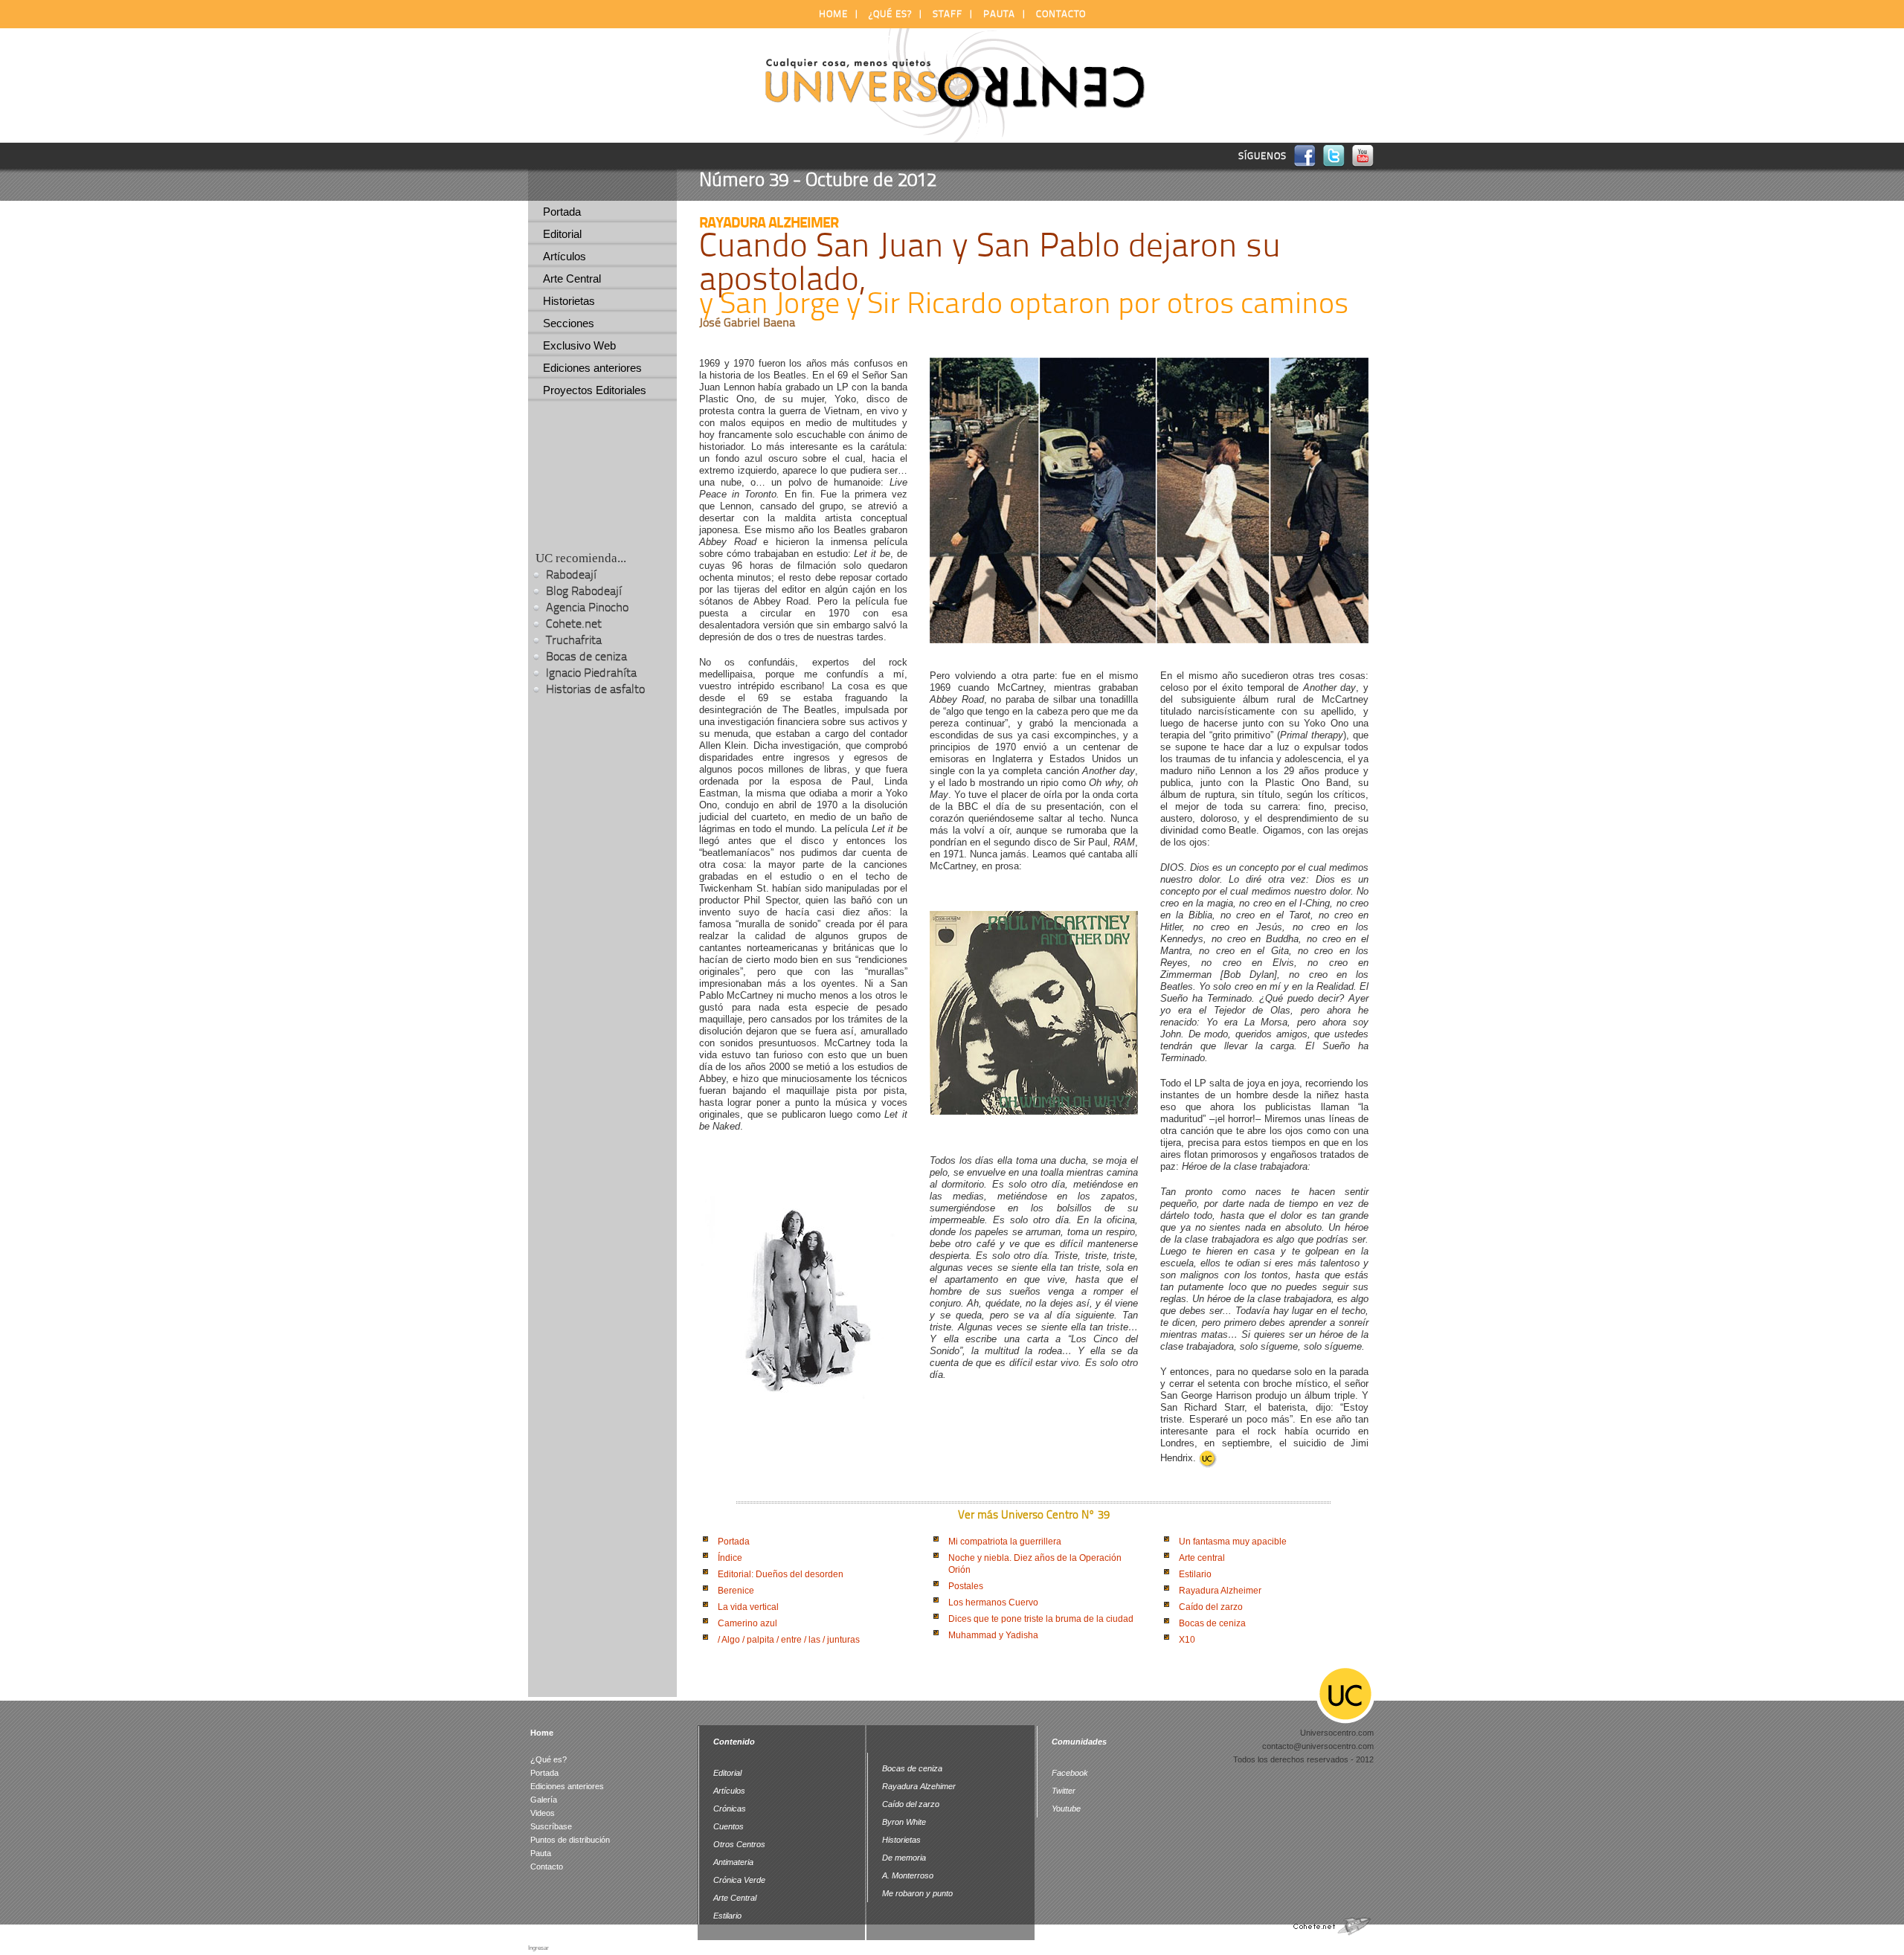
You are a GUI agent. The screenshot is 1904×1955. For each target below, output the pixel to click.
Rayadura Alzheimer (1220, 1591)
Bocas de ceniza (1212, 1623)
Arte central (1202, 1558)
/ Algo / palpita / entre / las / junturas (789, 1640)
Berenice (736, 1591)
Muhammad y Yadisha (993, 1635)
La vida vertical (748, 1607)
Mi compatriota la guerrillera (1005, 1542)
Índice (730, 1558)
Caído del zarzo (1211, 1607)
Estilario (1195, 1574)
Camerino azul (747, 1623)
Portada (734, 1542)
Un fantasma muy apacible (1233, 1542)
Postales (966, 1586)
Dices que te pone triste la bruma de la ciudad (1041, 1619)
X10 (1187, 1640)
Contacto (1061, 14)
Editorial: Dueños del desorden (781, 1574)
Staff (948, 14)
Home (833, 14)
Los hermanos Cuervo (993, 1603)
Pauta (999, 14)
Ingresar (538, 1948)
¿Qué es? (890, 14)
